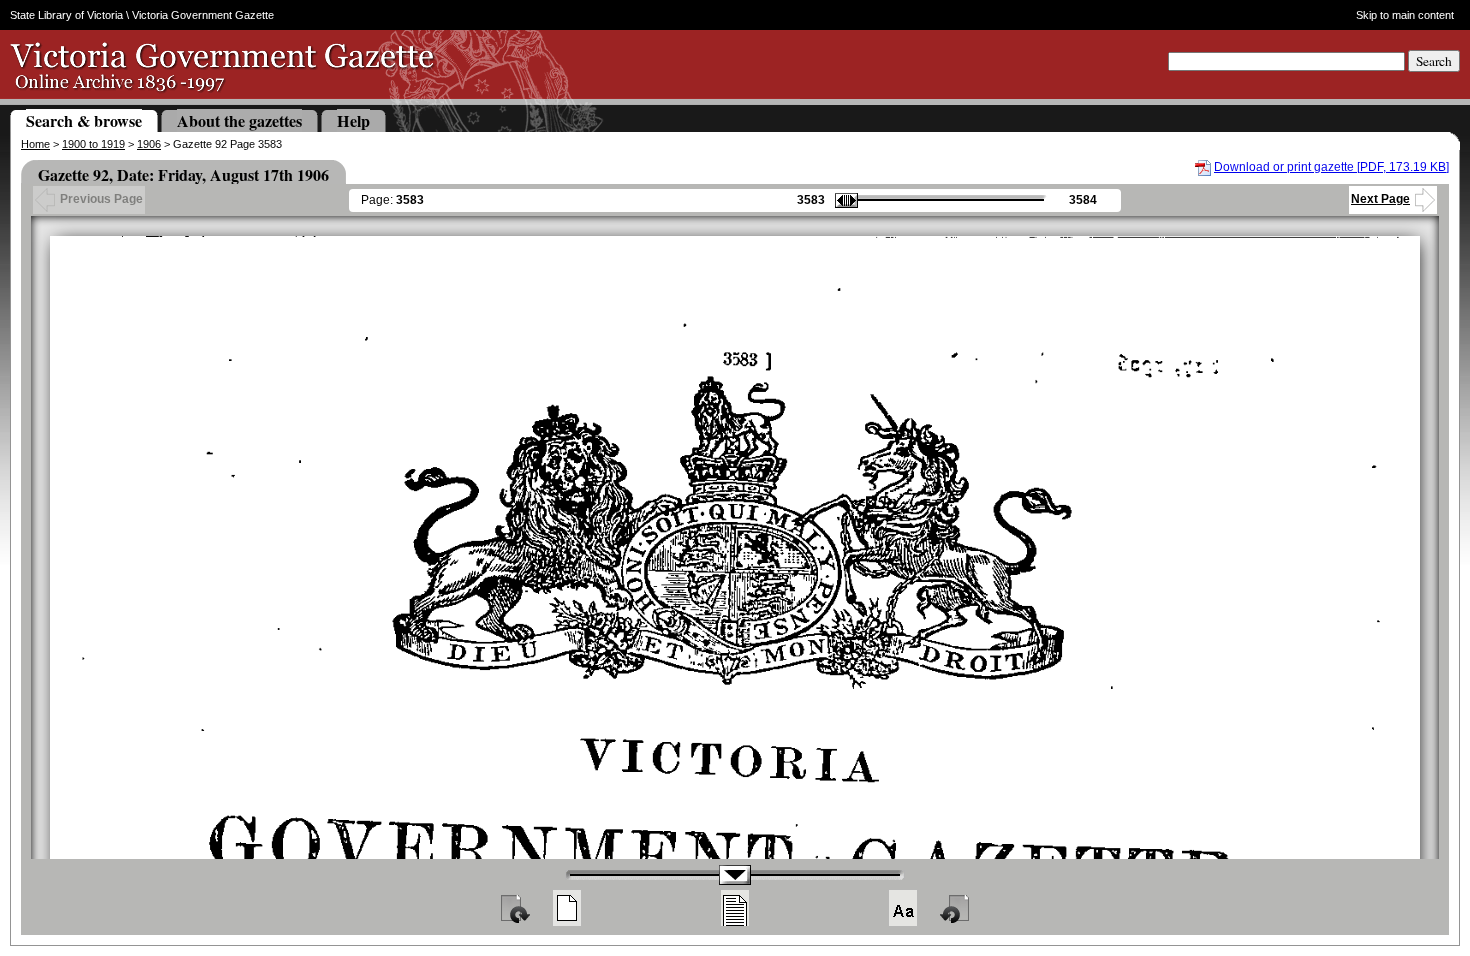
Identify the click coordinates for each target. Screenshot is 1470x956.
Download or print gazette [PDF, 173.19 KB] (1331, 167)
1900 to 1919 (93, 144)
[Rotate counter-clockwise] (956, 908)
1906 (149, 144)
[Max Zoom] (903, 908)
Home (35, 144)
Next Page (1380, 199)
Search (1434, 61)
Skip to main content (1405, 15)
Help (353, 120)
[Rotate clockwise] (514, 908)
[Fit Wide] (735, 908)
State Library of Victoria (66, 15)
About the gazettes (239, 120)
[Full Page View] (567, 908)
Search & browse (84, 120)
